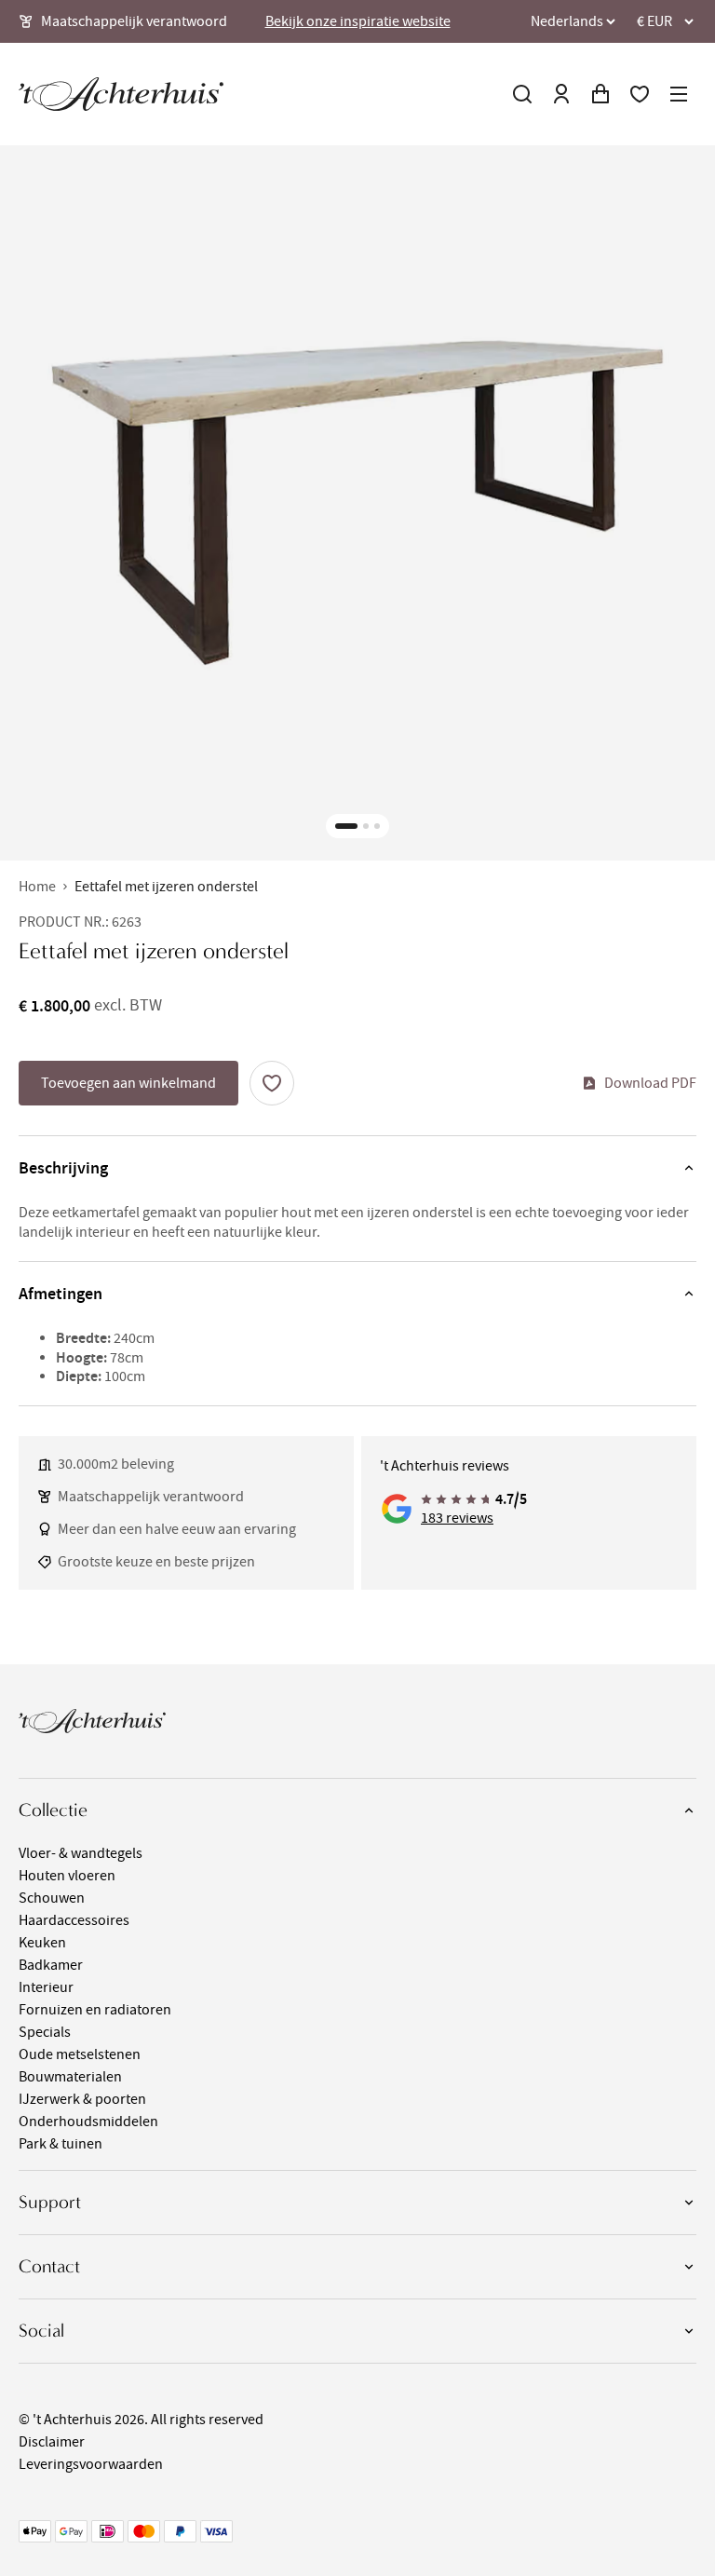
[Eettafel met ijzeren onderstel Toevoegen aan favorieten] (272, 1083)
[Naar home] (121, 94)
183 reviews (457, 1518)
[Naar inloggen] (561, 94)
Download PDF (650, 1083)
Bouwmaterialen (70, 2077)
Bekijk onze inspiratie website (358, 21)
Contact (49, 2266)
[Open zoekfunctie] (522, 94)
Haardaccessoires (74, 1920)
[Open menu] (679, 94)
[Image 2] (366, 826)
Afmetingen (61, 1294)
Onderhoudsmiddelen (88, 2122)
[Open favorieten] (640, 94)
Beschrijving (63, 1168)
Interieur (46, 1987)
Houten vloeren (67, 1876)
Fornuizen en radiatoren (95, 2010)
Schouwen (52, 1898)
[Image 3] (377, 826)
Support (50, 2202)
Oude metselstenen (80, 2054)
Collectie (53, 1810)
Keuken (42, 1943)
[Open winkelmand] (600, 94)
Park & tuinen (61, 2144)
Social (41, 2331)
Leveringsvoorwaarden (91, 2464)
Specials (45, 2032)
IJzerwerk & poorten (82, 2099)
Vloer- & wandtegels (81, 1853)
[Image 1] (346, 826)
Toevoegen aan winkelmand (128, 1083)
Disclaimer (52, 2442)
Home (37, 887)
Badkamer (51, 1965)
